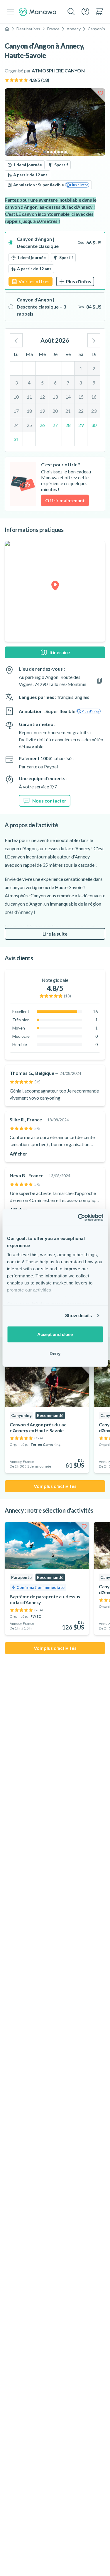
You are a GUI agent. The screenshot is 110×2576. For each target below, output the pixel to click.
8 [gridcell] (81, 383)
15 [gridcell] (81, 397)
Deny (55, 1354)
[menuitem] (99, 11)
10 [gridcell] (16, 397)
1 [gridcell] (81, 368)
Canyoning (98, 29)
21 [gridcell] (68, 411)
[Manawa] (38, 12)
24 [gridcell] (16, 425)
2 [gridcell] (94, 368)
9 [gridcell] (94, 383)
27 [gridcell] (55, 425)
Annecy (74, 29)
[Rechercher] (71, 12)
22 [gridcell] (81, 411)
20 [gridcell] (55, 411)
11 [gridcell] (29, 397)
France (53, 29)
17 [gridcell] (16, 411)
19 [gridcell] (42, 411)
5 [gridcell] (42, 383)
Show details (78, 1316)
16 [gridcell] (94, 397)
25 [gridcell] (29, 425)
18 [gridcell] (29, 411)
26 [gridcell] (42, 425)
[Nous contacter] (85, 11)
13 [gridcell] (55, 397)
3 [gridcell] (16, 383)
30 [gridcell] (94, 425)
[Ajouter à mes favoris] (101, 93)
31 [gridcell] (16, 439)
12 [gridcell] (42, 397)
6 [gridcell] (55, 383)
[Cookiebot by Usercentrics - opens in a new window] (78, 1218)
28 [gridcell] (68, 425)
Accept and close (55, 1334)
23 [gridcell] (94, 411)
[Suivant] (94, 340)
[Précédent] (16, 340)
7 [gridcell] (68, 383)
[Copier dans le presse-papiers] (99, 681)
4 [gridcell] (29, 383)
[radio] (55, 261)
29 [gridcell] (81, 425)
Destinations (28, 29)
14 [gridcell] (68, 397)
